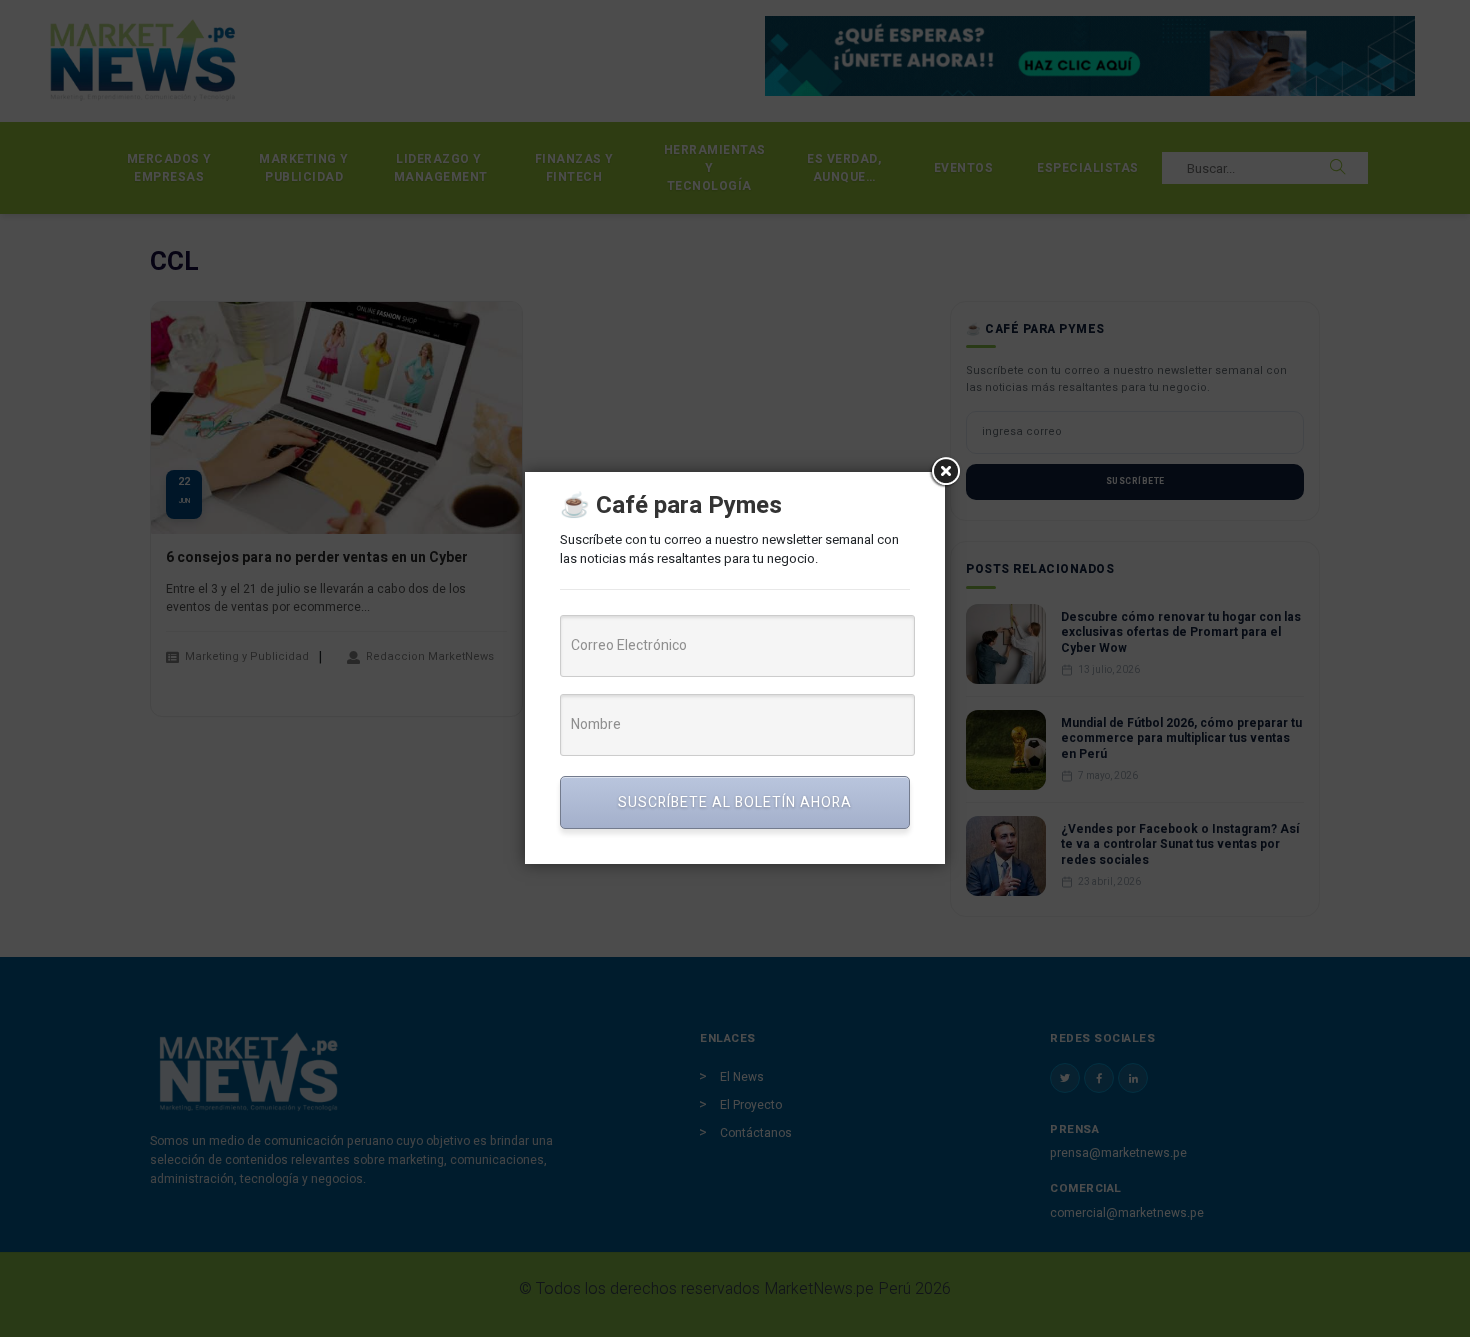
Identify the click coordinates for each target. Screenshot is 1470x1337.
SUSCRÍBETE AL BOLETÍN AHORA (735, 802)
